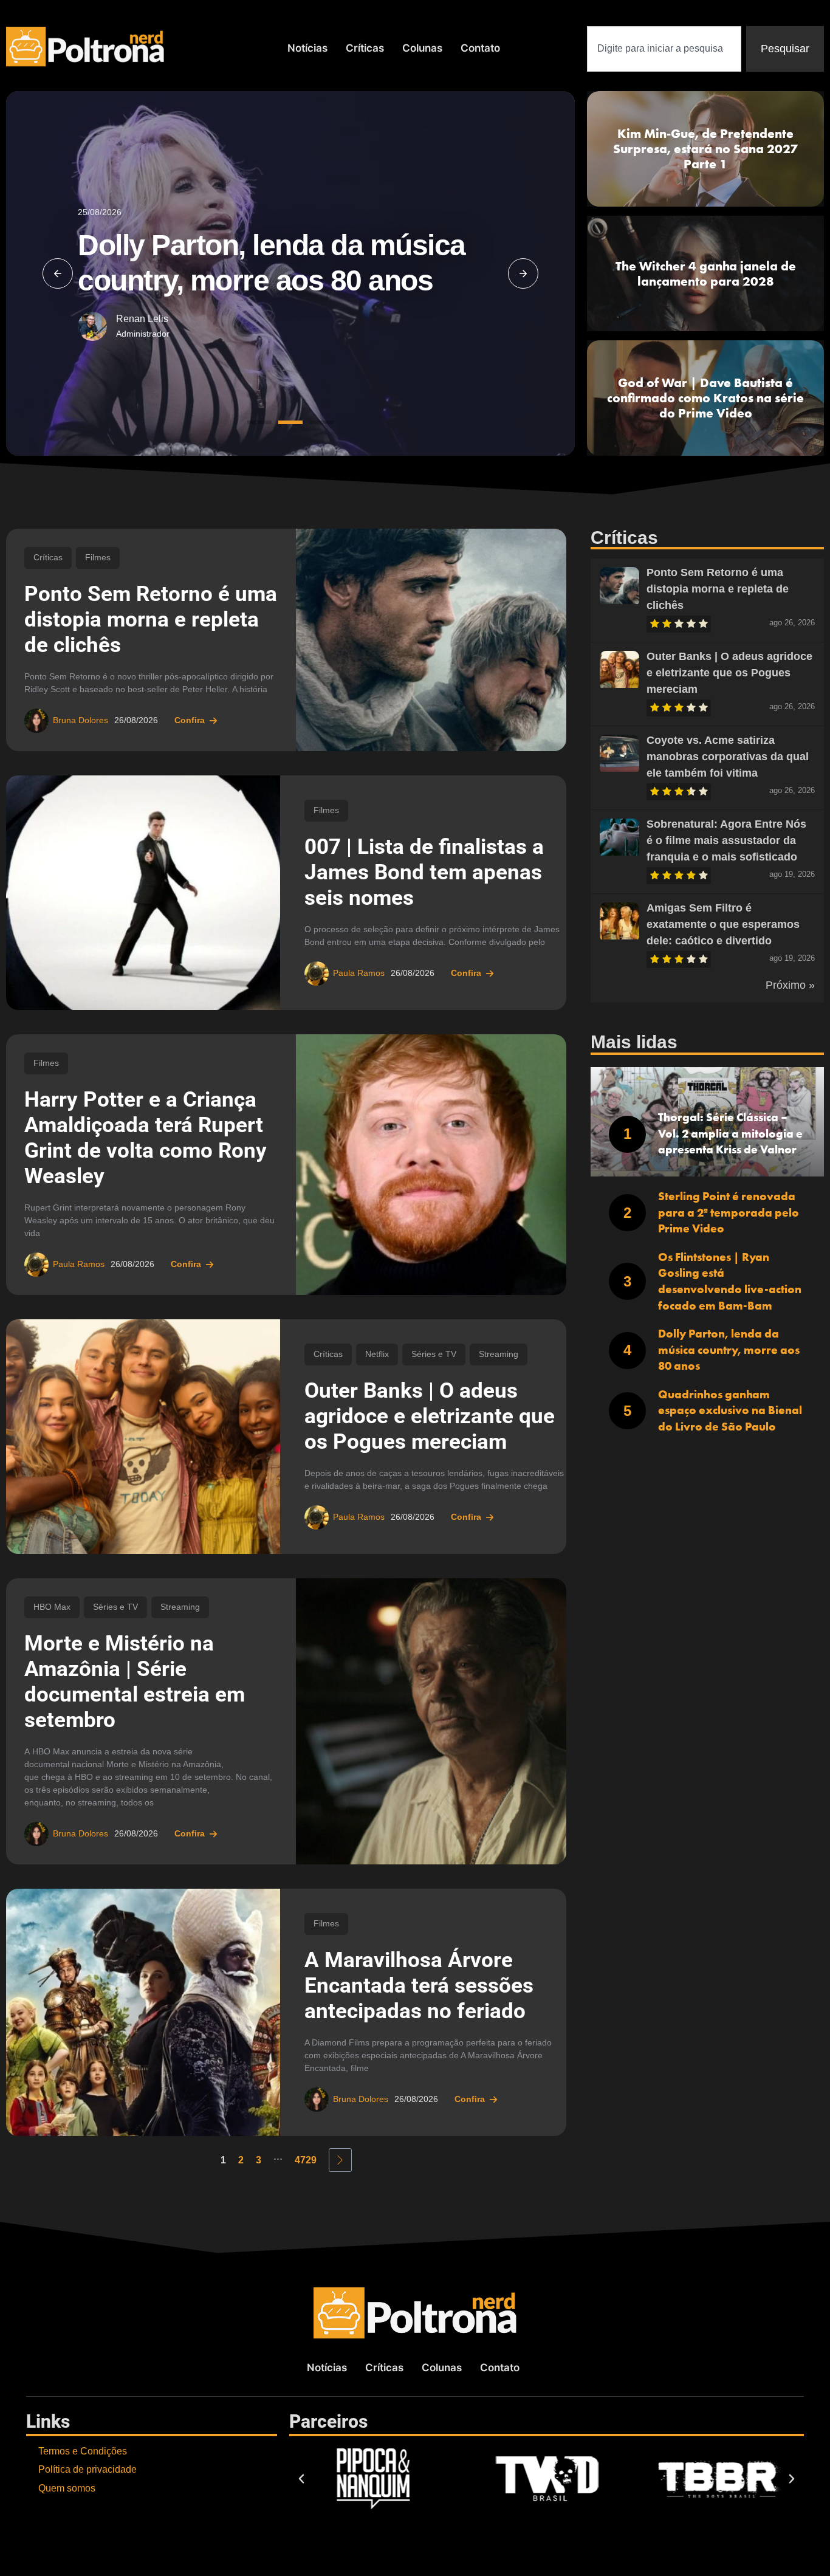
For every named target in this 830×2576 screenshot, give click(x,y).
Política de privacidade (87, 2469)
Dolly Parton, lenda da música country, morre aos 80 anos (729, 1350)
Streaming (499, 1354)
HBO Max (52, 1607)
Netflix (377, 1354)
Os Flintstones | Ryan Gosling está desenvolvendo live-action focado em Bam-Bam (730, 1281)
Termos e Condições (83, 2451)
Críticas (365, 48)
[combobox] (664, 49)
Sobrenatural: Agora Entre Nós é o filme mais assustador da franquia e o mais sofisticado (726, 840)
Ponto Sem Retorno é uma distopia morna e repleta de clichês (151, 620)
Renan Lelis (142, 319)
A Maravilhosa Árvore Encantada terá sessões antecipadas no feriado (419, 1986)
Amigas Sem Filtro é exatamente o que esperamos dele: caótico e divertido (723, 924)
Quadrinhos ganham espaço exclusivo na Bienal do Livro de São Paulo (730, 1410)
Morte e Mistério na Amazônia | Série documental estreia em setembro (135, 1682)
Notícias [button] (307, 48)
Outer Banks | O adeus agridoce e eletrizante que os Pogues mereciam (430, 1416)
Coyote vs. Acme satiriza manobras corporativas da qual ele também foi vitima (728, 757)
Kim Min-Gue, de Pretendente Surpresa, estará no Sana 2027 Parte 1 (705, 149)
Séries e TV (434, 1354)
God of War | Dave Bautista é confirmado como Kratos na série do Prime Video (705, 398)
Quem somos (67, 2488)
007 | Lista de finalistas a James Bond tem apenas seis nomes (424, 872)
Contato (480, 48)
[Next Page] (340, 2160)
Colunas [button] (422, 48)
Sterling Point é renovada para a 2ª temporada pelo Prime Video (729, 1212)
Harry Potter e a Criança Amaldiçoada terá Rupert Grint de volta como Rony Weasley (146, 1138)
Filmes (98, 558)
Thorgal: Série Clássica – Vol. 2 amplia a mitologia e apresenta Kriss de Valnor (730, 1133)
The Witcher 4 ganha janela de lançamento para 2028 (706, 273)
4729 (306, 2160)
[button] (58, 273)
